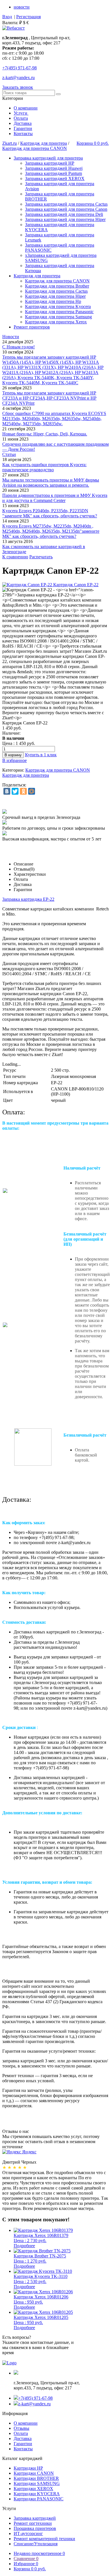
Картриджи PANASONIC (39, 2499)
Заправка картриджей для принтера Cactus (66, 204)
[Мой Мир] (32, 791)
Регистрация (28, 17)
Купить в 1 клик (41, 755)
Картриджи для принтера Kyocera (58, 306)
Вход (7, 17)
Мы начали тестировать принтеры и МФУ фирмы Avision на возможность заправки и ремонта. (51, 483)
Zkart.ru (10, 143)
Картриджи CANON (34, 2473)
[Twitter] (15, 791)
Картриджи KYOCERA (37, 2494)
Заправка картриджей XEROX (55, 178)
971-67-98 (19, 68)
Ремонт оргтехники (33, 2523)
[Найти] (58, 94)
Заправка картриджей (35, 2518)
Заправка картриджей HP (50, 163)
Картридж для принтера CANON (35, 148)
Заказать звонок (18, 87)
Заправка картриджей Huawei (54, 168)
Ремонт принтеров (32, 327)
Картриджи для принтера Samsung (58, 317)
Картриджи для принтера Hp (53, 301)
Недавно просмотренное (39, 2553)
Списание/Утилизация (36, 2544)
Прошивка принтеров (35, 2528)
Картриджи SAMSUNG (37, 2483)
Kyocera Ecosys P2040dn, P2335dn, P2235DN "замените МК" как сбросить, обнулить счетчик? (50, 513)
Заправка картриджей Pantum (54, 173)
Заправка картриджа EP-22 (28, 899)
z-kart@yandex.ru (18, 78)
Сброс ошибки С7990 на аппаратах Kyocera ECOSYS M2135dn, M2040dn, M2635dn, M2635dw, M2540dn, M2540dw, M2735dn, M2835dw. (54, 419)
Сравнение (26, 2559)
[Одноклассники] (23, 791)
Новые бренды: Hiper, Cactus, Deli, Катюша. (45, 434)
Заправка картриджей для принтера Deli (64, 214)
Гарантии (23, 128)
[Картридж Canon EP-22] (50, 585)
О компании (26, 108)
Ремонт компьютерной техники (44, 2539)
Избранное (26, 2564)
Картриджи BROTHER (36, 2478)
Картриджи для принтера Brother (57, 286)
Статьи (9, 454)
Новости (11, 337)
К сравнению (15, 557)
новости (22, 7)
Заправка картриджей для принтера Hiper (65, 219)
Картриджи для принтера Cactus (56, 291)
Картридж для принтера (44, 143)
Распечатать (41, 557)
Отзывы (21, 2428)
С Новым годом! (18, 347)
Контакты (23, 134)
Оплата (21, 118)
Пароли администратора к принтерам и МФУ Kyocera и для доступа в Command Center (55, 498)
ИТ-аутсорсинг (28, 2533)
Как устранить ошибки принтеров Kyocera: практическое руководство (44, 467)
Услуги (21, 113)
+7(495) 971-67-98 (35, 2398)
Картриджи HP (28, 2468)
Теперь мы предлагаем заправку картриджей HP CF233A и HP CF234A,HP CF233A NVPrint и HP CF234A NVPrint (49, 398)
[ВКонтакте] (7, 791)
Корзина (30, 2569)
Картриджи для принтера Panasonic (59, 312)
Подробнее (24, 2246)
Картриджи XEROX (33, 2489)
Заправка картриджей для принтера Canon (66, 209)
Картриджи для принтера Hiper (55, 296)
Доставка (23, 123)
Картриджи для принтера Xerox (56, 322)
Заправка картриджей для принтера (48, 158)
